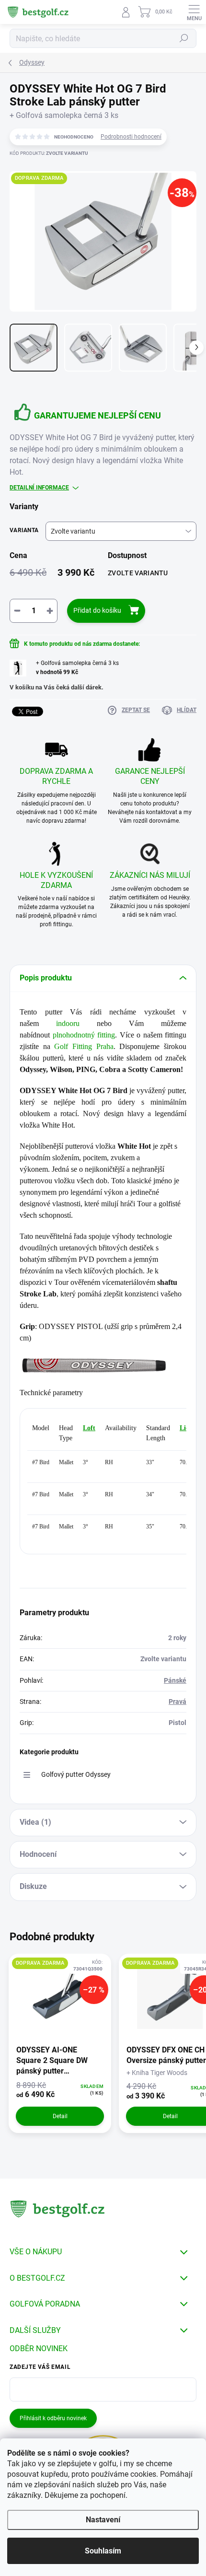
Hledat (184, 38)
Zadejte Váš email (40, 2367)
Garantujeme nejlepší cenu (97, 415)
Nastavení (103, 2520)
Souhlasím (103, 2551)
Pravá (177, 1702)
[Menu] (194, 12)
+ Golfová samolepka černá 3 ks (77, 668)
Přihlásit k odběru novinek (53, 2418)
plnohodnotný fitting (84, 1035)
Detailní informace (39, 488)
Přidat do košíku (97, 610)
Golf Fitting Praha (84, 1046)
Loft (89, 1428)
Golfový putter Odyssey (76, 1774)
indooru (68, 1023)
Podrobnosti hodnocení (131, 137)
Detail (60, 2116)
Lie (184, 1428)
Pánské (175, 1680)
